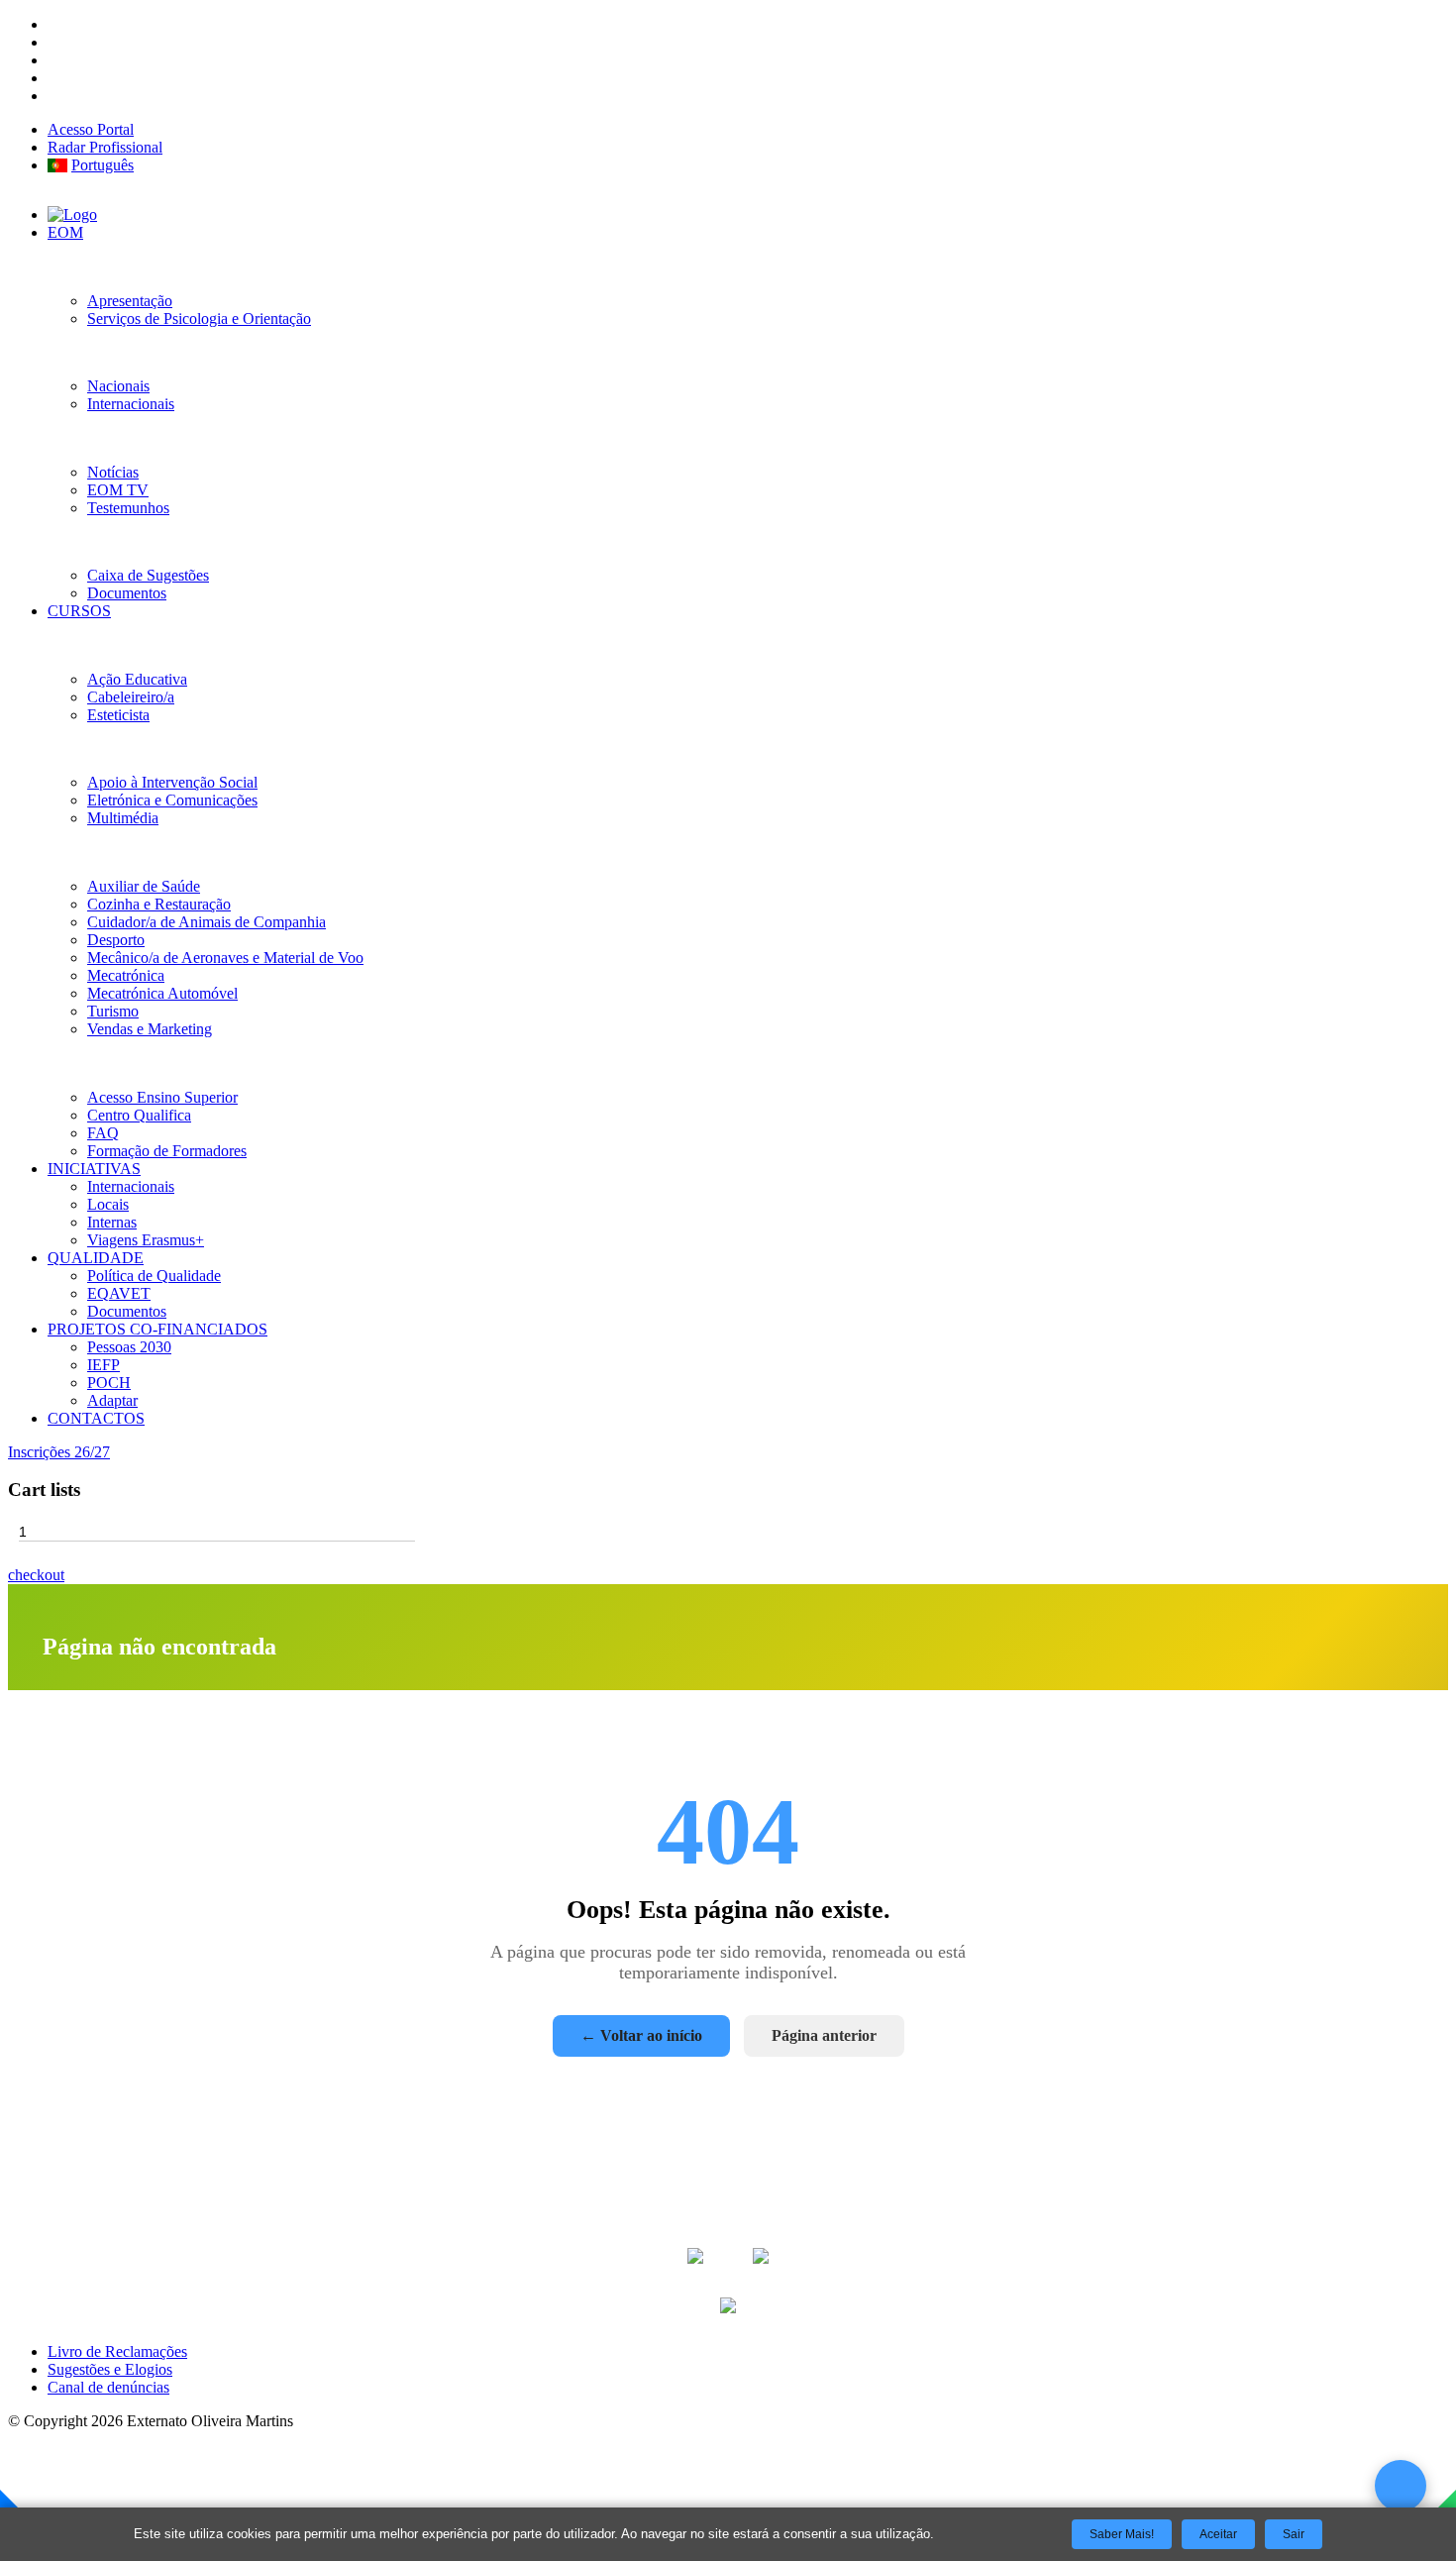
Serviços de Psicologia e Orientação (199, 319)
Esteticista (118, 715)
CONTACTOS (96, 1418)
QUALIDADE (96, 1258)
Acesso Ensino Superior (162, 1097)
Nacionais (118, 386)
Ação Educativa (137, 679)
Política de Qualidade (154, 1276)
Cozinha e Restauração (159, 904)
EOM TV (118, 490)
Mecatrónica (126, 975)
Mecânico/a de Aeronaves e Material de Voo (225, 958)
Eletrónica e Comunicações (172, 800)
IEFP (104, 1365)
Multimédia (123, 818)
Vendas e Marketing (150, 1029)
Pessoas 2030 (129, 1347)
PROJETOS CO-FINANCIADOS (157, 1329)
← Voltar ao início (641, 2035)
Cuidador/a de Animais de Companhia (207, 922)
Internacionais (131, 404)
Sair (1294, 2534)
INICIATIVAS (94, 1169)
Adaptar (112, 1400)
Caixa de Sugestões (148, 575)
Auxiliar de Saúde (144, 886)
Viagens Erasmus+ (146, 1240)
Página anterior (824, 2035)
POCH (109, 1383)
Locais (108, 1204)
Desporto (116, 940)
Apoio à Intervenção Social (172, 782)
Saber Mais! (1122, 2534)
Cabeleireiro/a (131, 697)
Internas (112, 1222)
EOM (65, 232)
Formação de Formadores (167, 1151)
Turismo (113, 1011)
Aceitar (1218, 2534)
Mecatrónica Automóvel (162, 993)
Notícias (113, 472)
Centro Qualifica (139, 1115)
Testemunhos (128, 508)
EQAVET (119, 1293)
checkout (36, 1575)
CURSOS (79, 611)
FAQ (103, 1133)
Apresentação (130, 301)
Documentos (127, 593)
